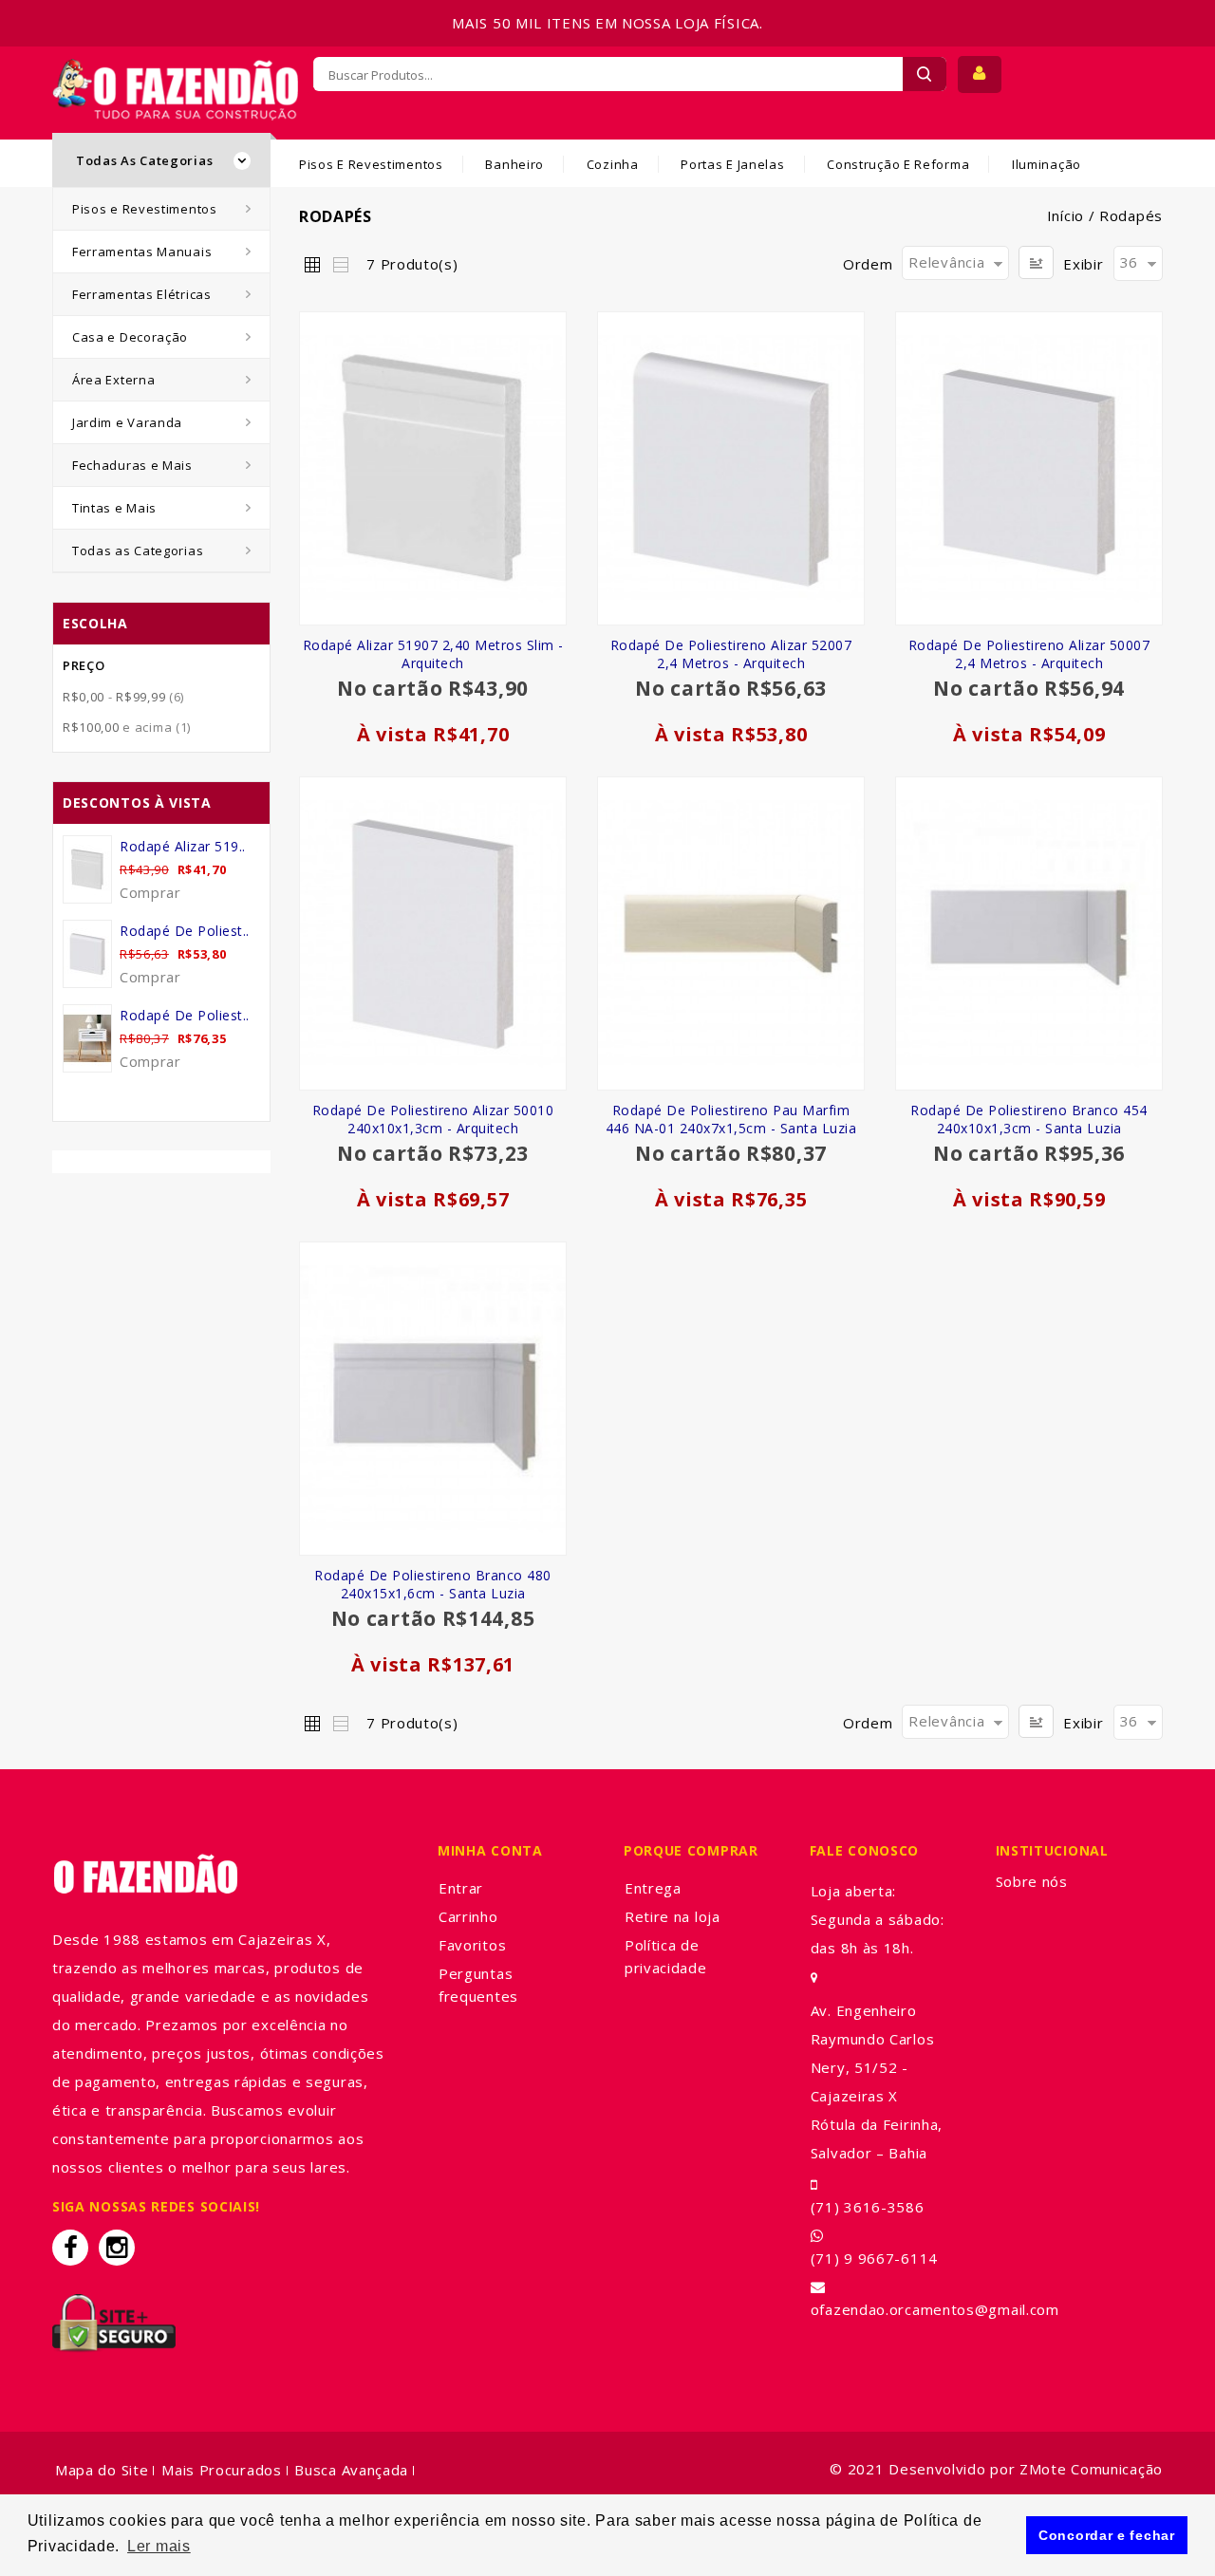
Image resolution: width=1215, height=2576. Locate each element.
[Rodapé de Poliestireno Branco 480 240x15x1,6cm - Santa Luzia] (433, 1399)
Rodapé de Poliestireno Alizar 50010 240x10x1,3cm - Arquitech (433, 1119)
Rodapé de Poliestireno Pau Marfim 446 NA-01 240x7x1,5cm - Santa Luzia (731, 1119)
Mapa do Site (102, 2470)
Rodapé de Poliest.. (185, 931)
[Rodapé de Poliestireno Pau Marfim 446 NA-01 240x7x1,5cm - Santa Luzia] (731, 933)
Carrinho (468, 1916)
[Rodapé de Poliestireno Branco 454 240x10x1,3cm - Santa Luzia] (1029, 933)
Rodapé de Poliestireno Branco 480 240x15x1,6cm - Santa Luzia (433, 1584)
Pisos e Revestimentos (371, 164)
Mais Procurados (222, 2470)
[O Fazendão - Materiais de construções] (175, 70)
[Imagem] (433, 468)
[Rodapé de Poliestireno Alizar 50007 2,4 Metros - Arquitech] (1029, 468)
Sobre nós (1032, 1881)
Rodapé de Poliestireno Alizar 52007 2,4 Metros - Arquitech (731, 654)
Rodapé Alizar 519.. (183, 846)
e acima (127, 727)
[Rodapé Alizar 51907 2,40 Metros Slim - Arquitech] (87, 869)
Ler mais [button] (159, 2546)
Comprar (150, 892)
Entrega (653, 1888)
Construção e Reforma (898, 164)
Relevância (946, 262)
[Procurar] (925, 74)
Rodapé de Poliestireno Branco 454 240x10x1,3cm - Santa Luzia (1029, 1119)
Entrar (461, 1888)
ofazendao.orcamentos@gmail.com (935, 2309)
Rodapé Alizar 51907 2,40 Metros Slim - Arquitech (433, 654)
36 (1129, 262)
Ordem (868, 264)
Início (1065, 215)
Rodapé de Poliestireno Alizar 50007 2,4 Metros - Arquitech (1029, 654)
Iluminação (1047, 164)
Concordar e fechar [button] (1107, 2535)
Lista (340, 264)
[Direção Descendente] (1036, 262)
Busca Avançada (351, 2470)
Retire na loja (673, 1916)
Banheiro (514, 164)
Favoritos (472, 1945)
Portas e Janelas (732, 164)
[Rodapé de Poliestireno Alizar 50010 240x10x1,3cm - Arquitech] (433, 933)
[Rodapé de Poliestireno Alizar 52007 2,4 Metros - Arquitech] (731, 468)
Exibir (1083, 264)
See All (162, 1099)
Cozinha (613, 164)
